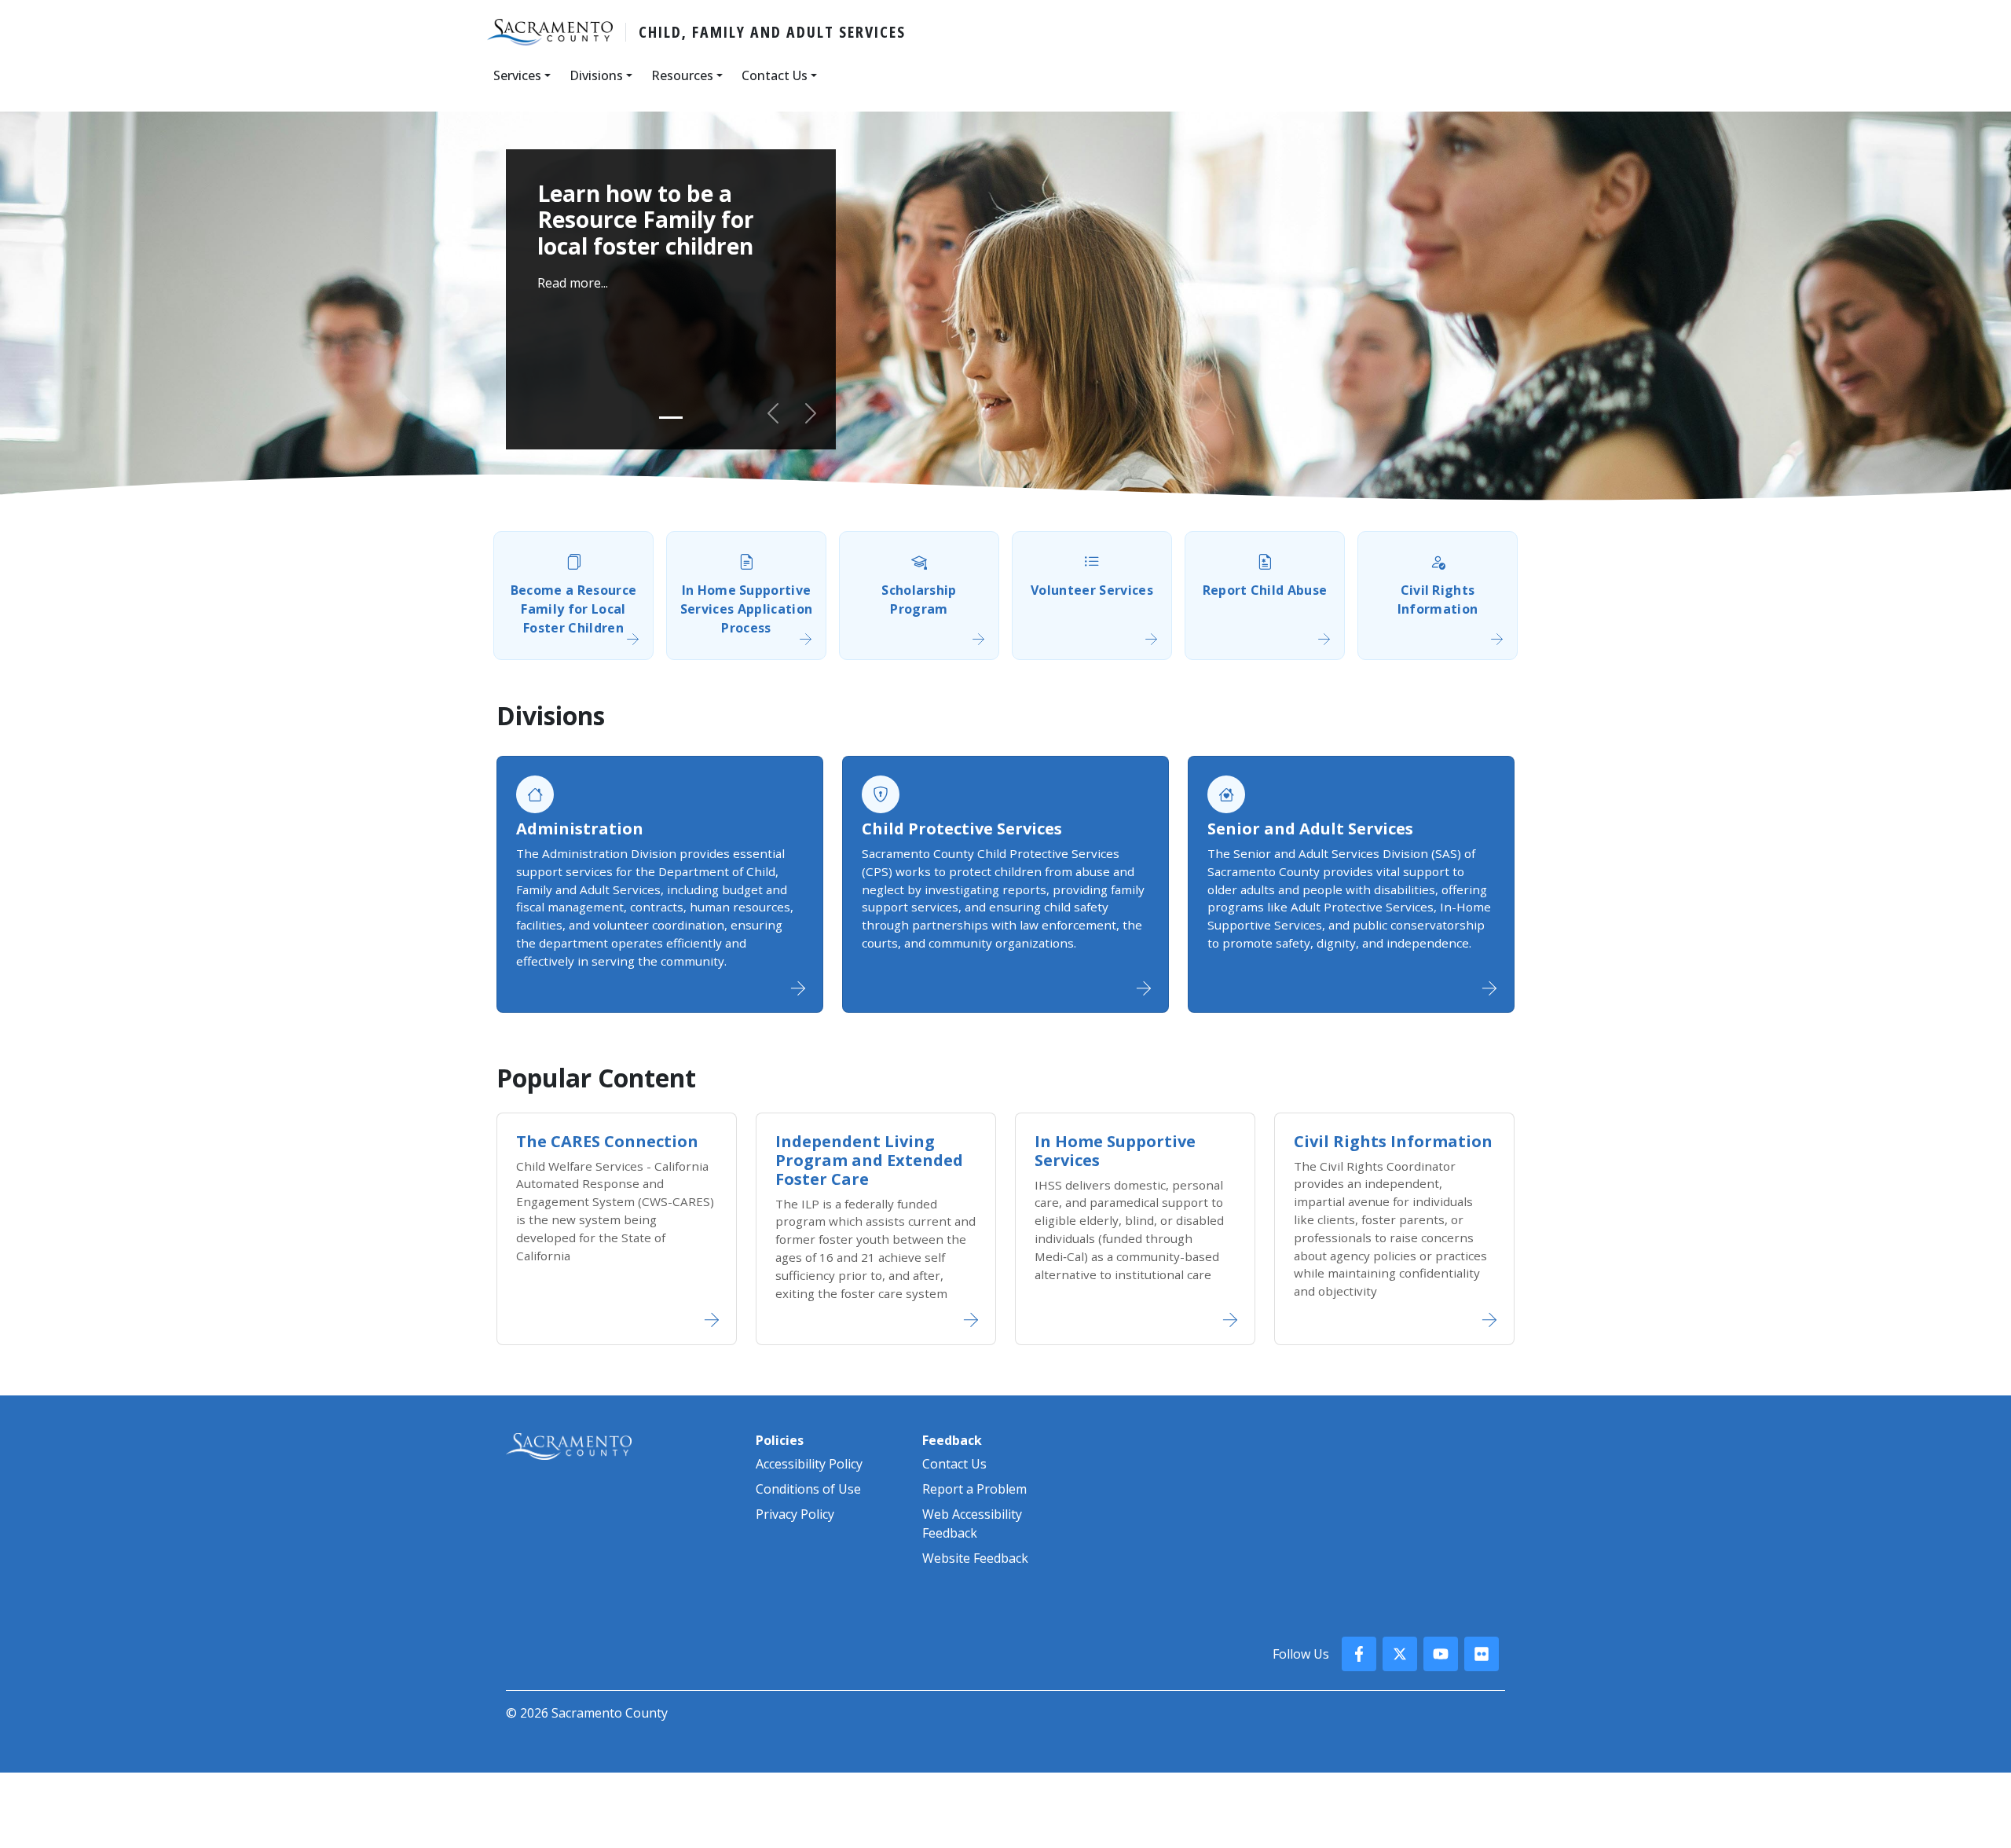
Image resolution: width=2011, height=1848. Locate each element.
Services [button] (517, 75)
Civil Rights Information (1438, 599)
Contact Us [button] (775, 75)
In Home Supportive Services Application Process (746, 609)
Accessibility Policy (809, 1464)
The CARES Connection (607, 1141)
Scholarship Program (919, 599)
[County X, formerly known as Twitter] (1400, 1654)
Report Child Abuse (1265, 590)
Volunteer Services (1092, 590)
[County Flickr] (1482, 1654)
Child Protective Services (962, 829)
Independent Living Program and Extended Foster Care (869, 1160)
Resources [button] (682, 75)
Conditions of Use (808, 1489)
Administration (580, 829)
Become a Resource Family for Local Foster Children (573, 609)
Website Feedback (975, 1558)
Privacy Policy (795, 1514)
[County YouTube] (1441, 1654)
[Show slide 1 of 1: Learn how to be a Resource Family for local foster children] (671, 418)
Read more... (573, 283)
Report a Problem (974, 1489)
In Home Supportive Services (1115, 1151)
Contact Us (954, 1464)
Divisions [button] (596, 75)
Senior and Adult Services (1310, 829)
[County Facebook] (1359, 1654)
